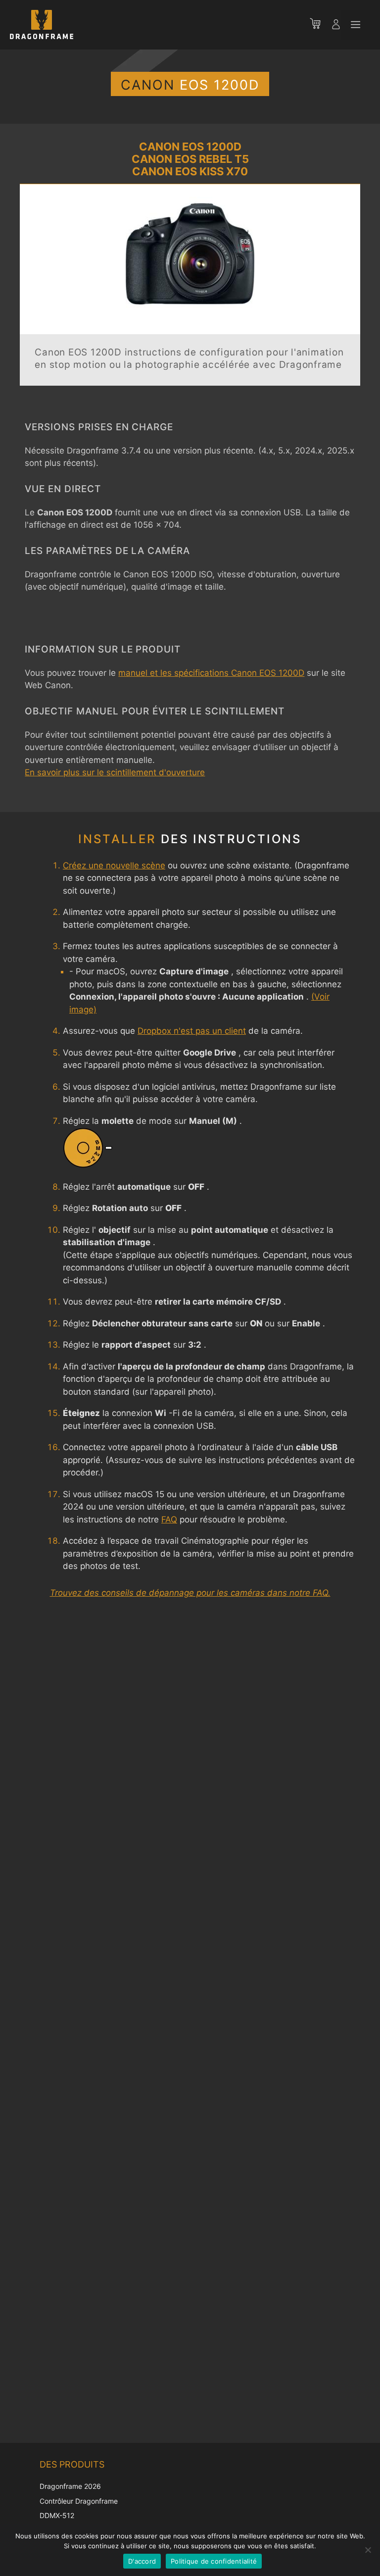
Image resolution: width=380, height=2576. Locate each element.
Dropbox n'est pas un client (192, 1031)
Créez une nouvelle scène (114, 865)
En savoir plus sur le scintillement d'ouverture (115, 772)
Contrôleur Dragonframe (79, 2501)
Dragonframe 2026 (70, 2486)
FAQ (169, 1519)
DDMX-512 (57, 2515)
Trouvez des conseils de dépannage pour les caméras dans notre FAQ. (190, 1593)
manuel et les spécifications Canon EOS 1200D (211, 673)
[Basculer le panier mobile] (320, 25)
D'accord (142, 2561)
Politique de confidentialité (214, 2561)
